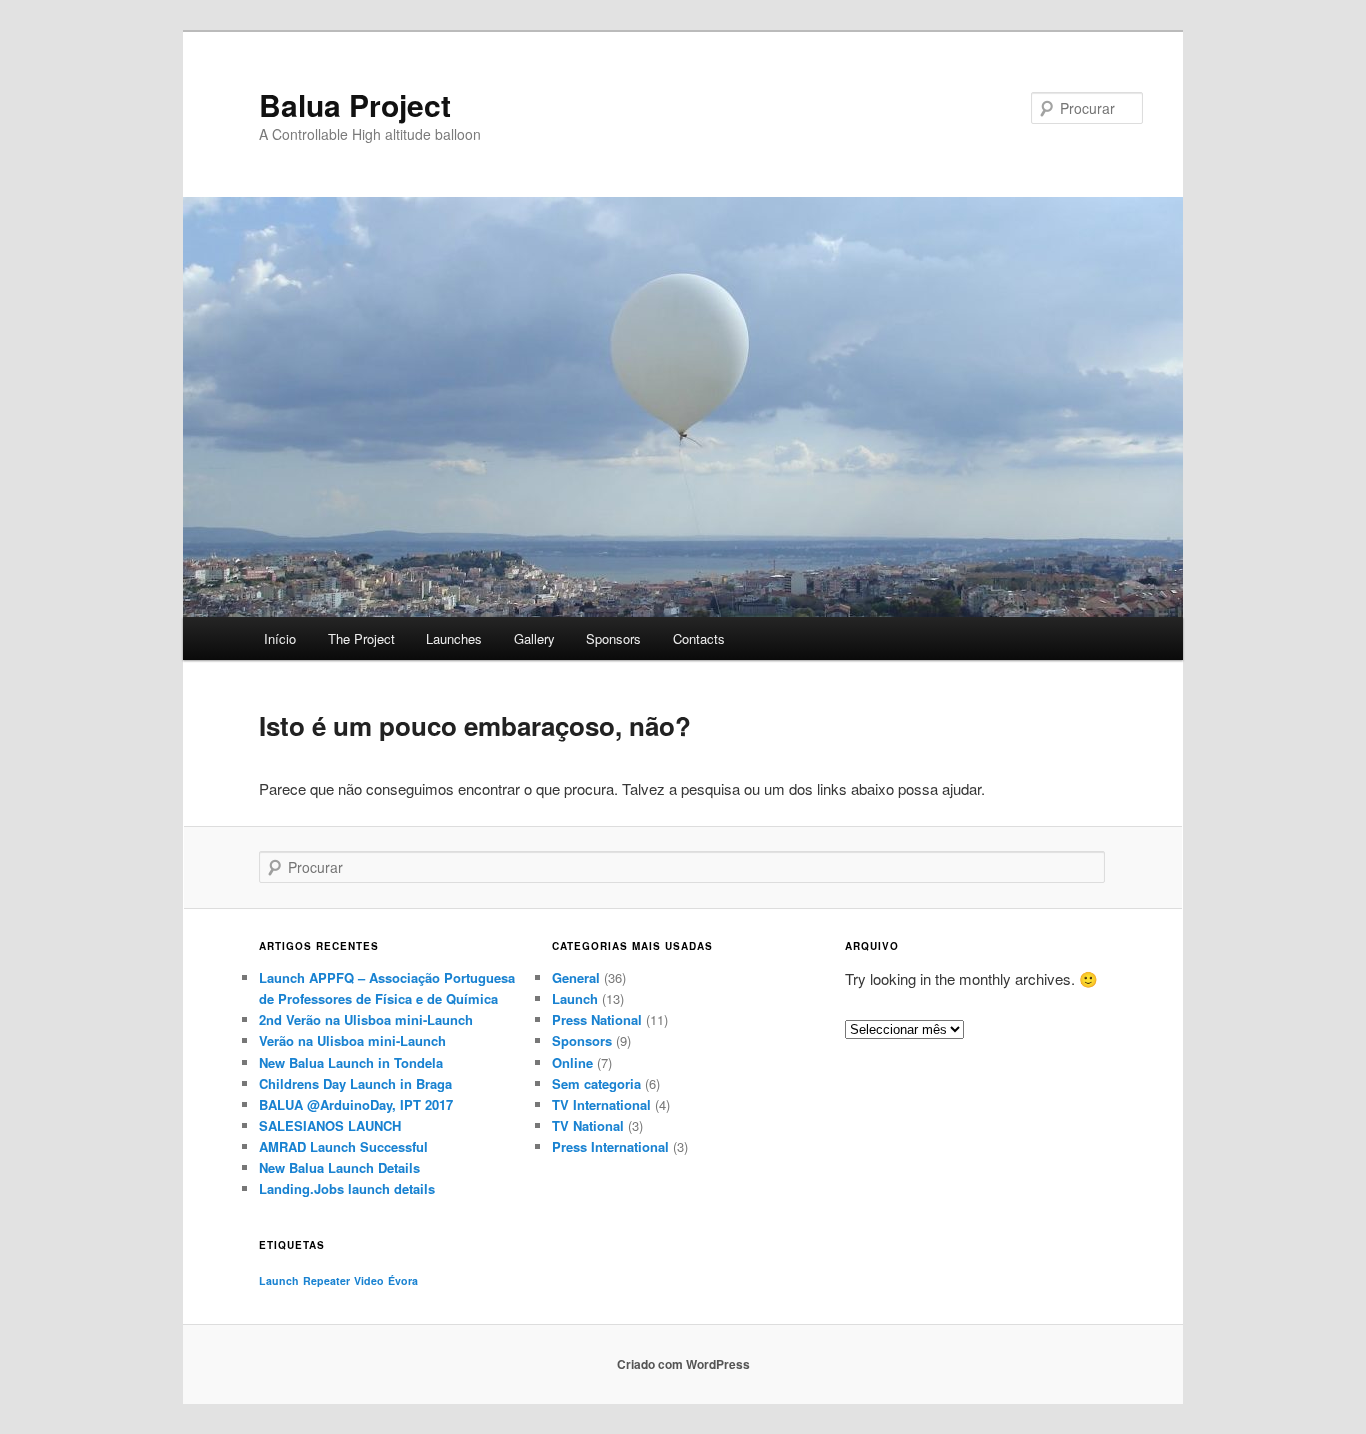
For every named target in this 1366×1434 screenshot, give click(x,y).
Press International (610, 1146)
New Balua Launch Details (339, 1167)
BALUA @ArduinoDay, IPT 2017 (356, 1104)
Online (572, 1062)
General (576, 977)
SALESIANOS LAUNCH (330, 1125)
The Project (361, 638)
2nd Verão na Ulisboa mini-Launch (366, 1019)
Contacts (699, 638)
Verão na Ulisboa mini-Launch (352, 1040)
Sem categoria (596, 1083)
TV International (601, 1104)
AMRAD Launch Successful (343, 1146)
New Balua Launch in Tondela (351, 1062)
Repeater (326, 1280)
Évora (403, 1280)
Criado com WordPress (683, 1364)
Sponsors (613, 638)
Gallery (534, 638)
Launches (454, 638)
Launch (575, 998)
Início (280, 638)
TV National (588, 1125)
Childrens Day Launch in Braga (355, 1083)
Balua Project (355, 104)
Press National (597, 1019)
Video (369, 1280)
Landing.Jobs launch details (347, 1188)
